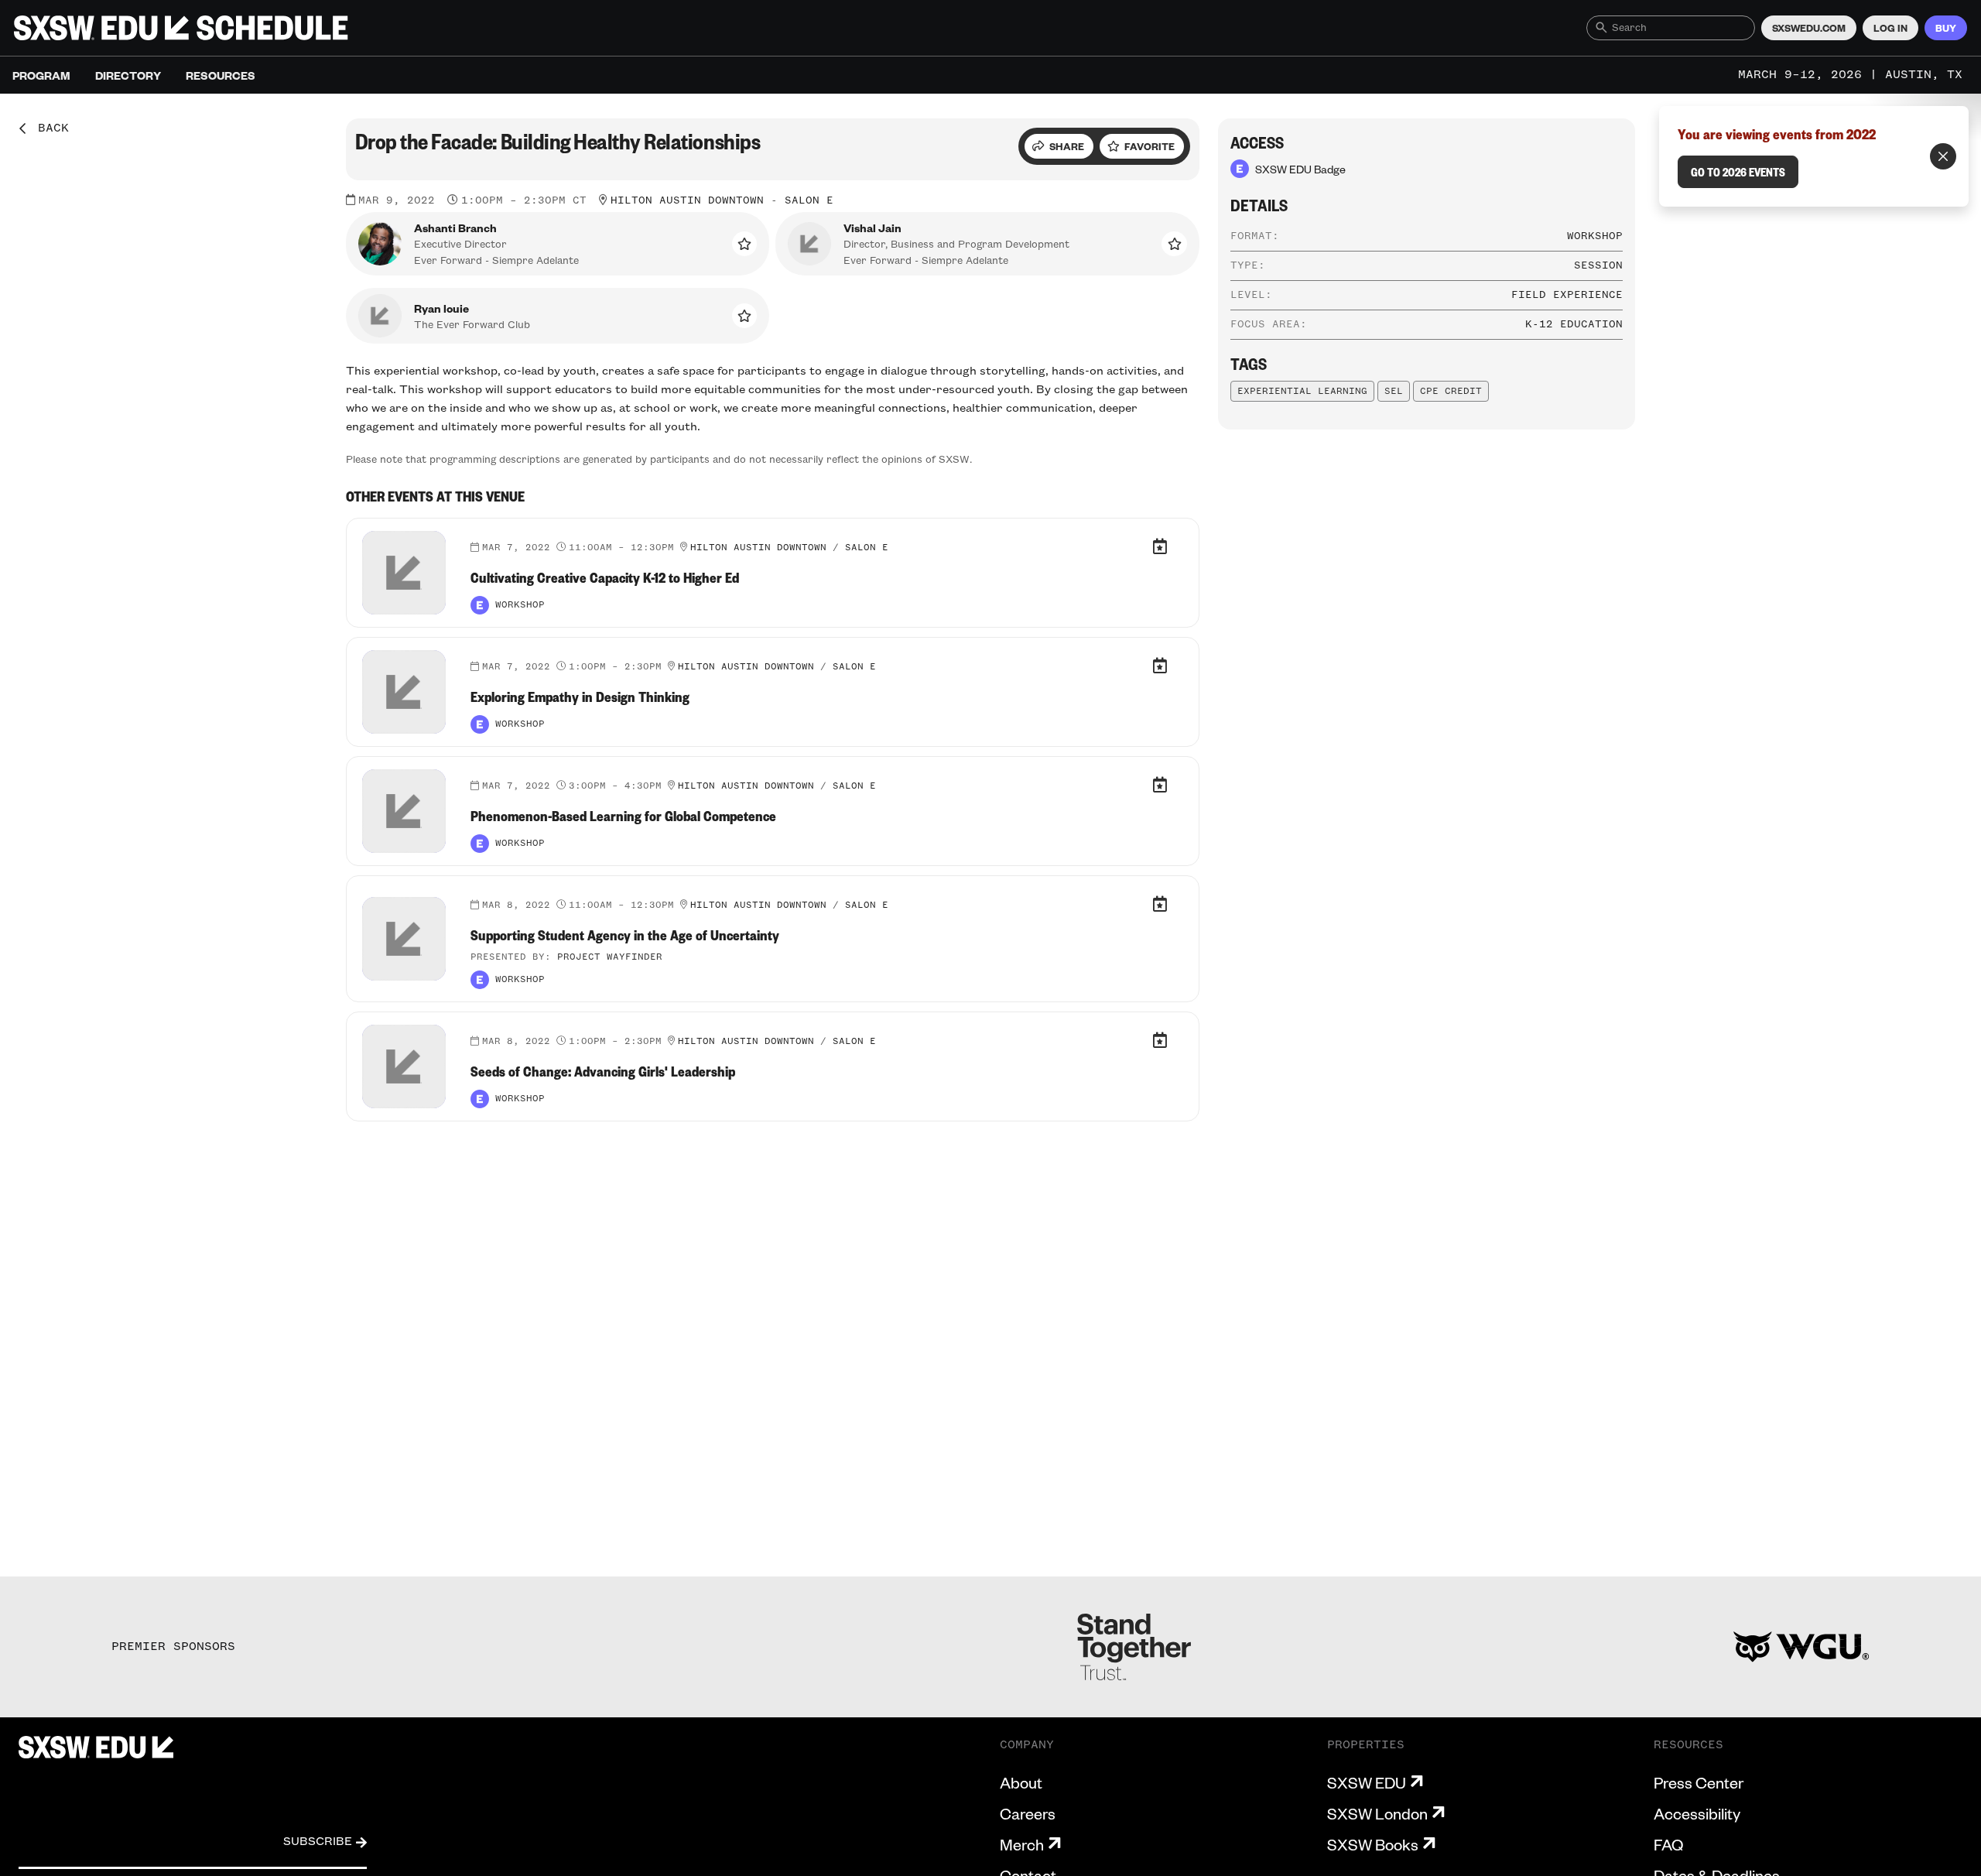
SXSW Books (1373, 1844)
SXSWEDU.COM (1809, 28)
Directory (128, 75)
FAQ (1668, 1844)
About (1021, 1782)
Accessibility (1697, 1813)
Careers (1028, 1813)
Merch (1022, 1844)
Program (41, 75)
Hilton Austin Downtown (687, 200)
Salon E (809, 200)
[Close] (1943, 156)
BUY (1946, 28)
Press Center (1699, 1782)
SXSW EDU (1367, 1782)
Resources (221, 75)
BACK (48, 128)
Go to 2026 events (1738, 172)
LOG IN (1890, 28)
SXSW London (1377, 1813)
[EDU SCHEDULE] (181, 28)
